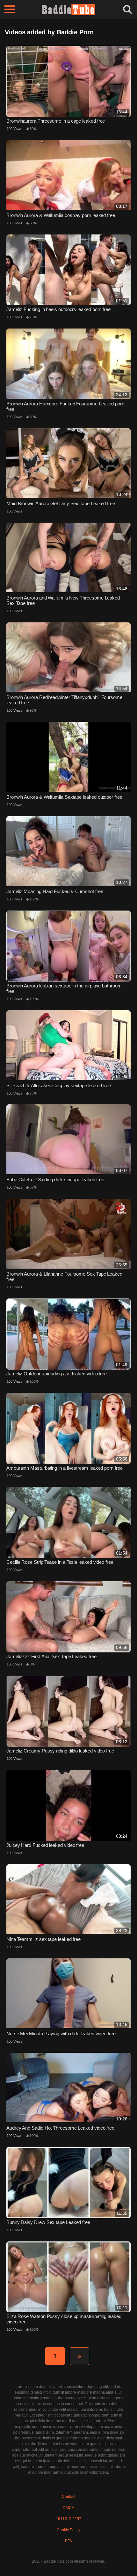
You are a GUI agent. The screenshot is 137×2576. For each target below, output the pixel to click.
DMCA (68, 2508)
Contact (68, 2497)
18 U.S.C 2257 (69, 2519)
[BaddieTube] (68, 10)
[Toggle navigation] (10, 10)
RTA (69, 2541)
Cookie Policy (68, 2530)
